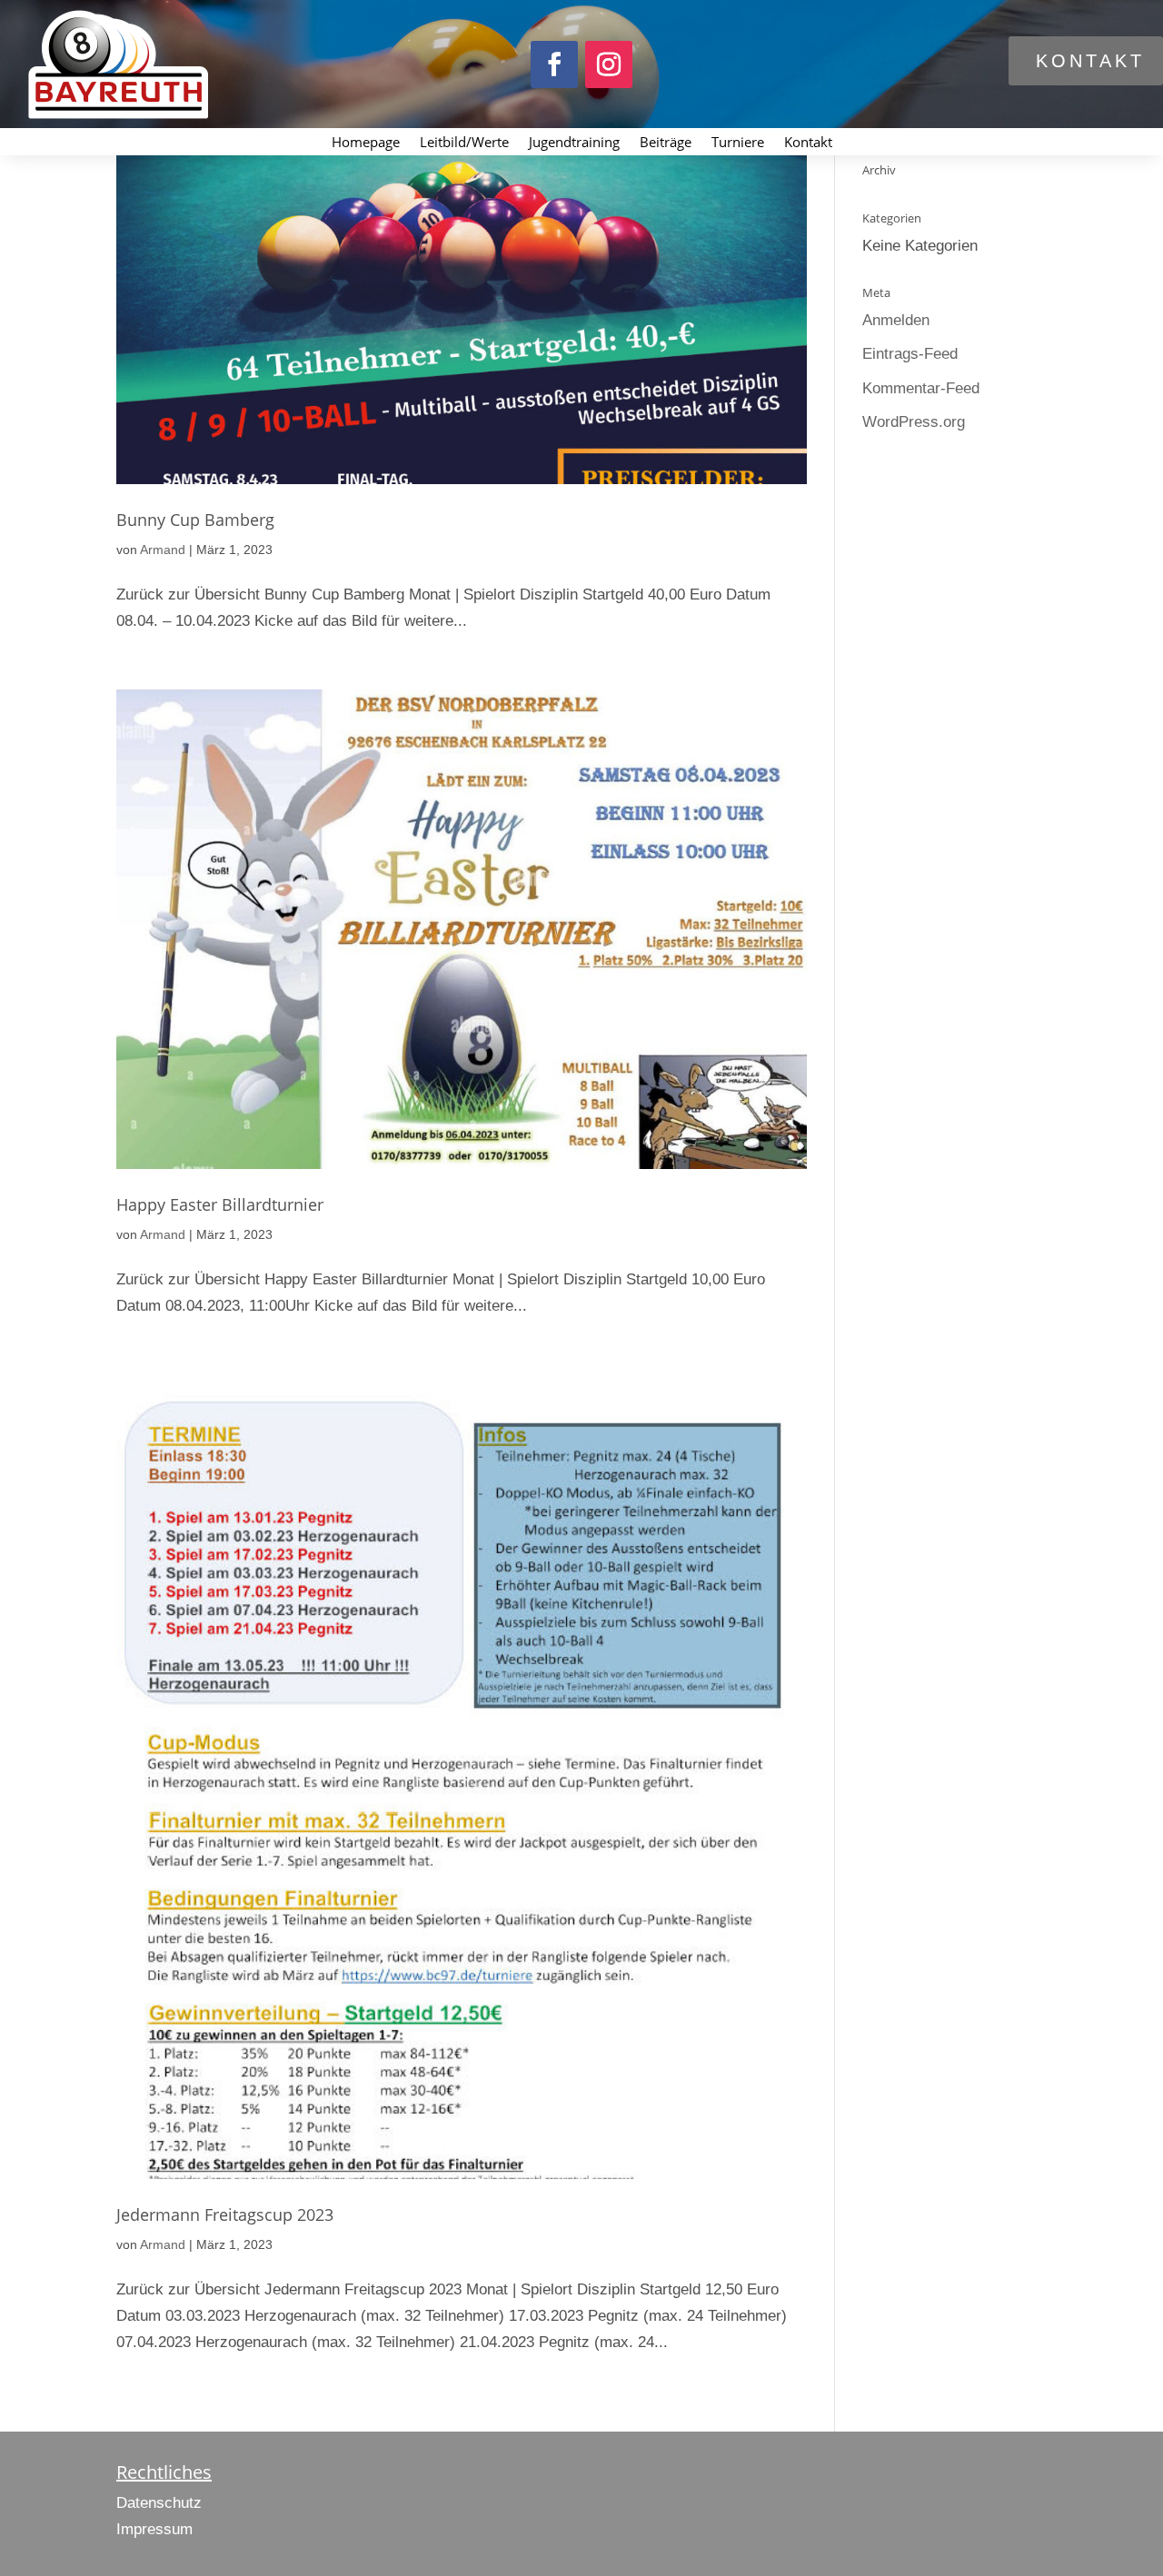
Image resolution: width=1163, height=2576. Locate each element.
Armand (163, 550)
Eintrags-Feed (910, 354)
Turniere (738, 143)
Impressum (154, 2529)
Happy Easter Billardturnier (220, 1204)
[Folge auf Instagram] (609, 64)
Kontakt (808, 143)
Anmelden (896, 320)
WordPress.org (914, 422)
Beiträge (666, 143)
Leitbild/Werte (464, 143)
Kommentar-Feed (921, 388)
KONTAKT (1090, 61)
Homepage (366, 143)
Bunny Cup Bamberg (195, 520)
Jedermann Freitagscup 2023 (225, 2214)
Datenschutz (159, 2503)
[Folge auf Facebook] (554, 64)
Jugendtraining (574, 143)
